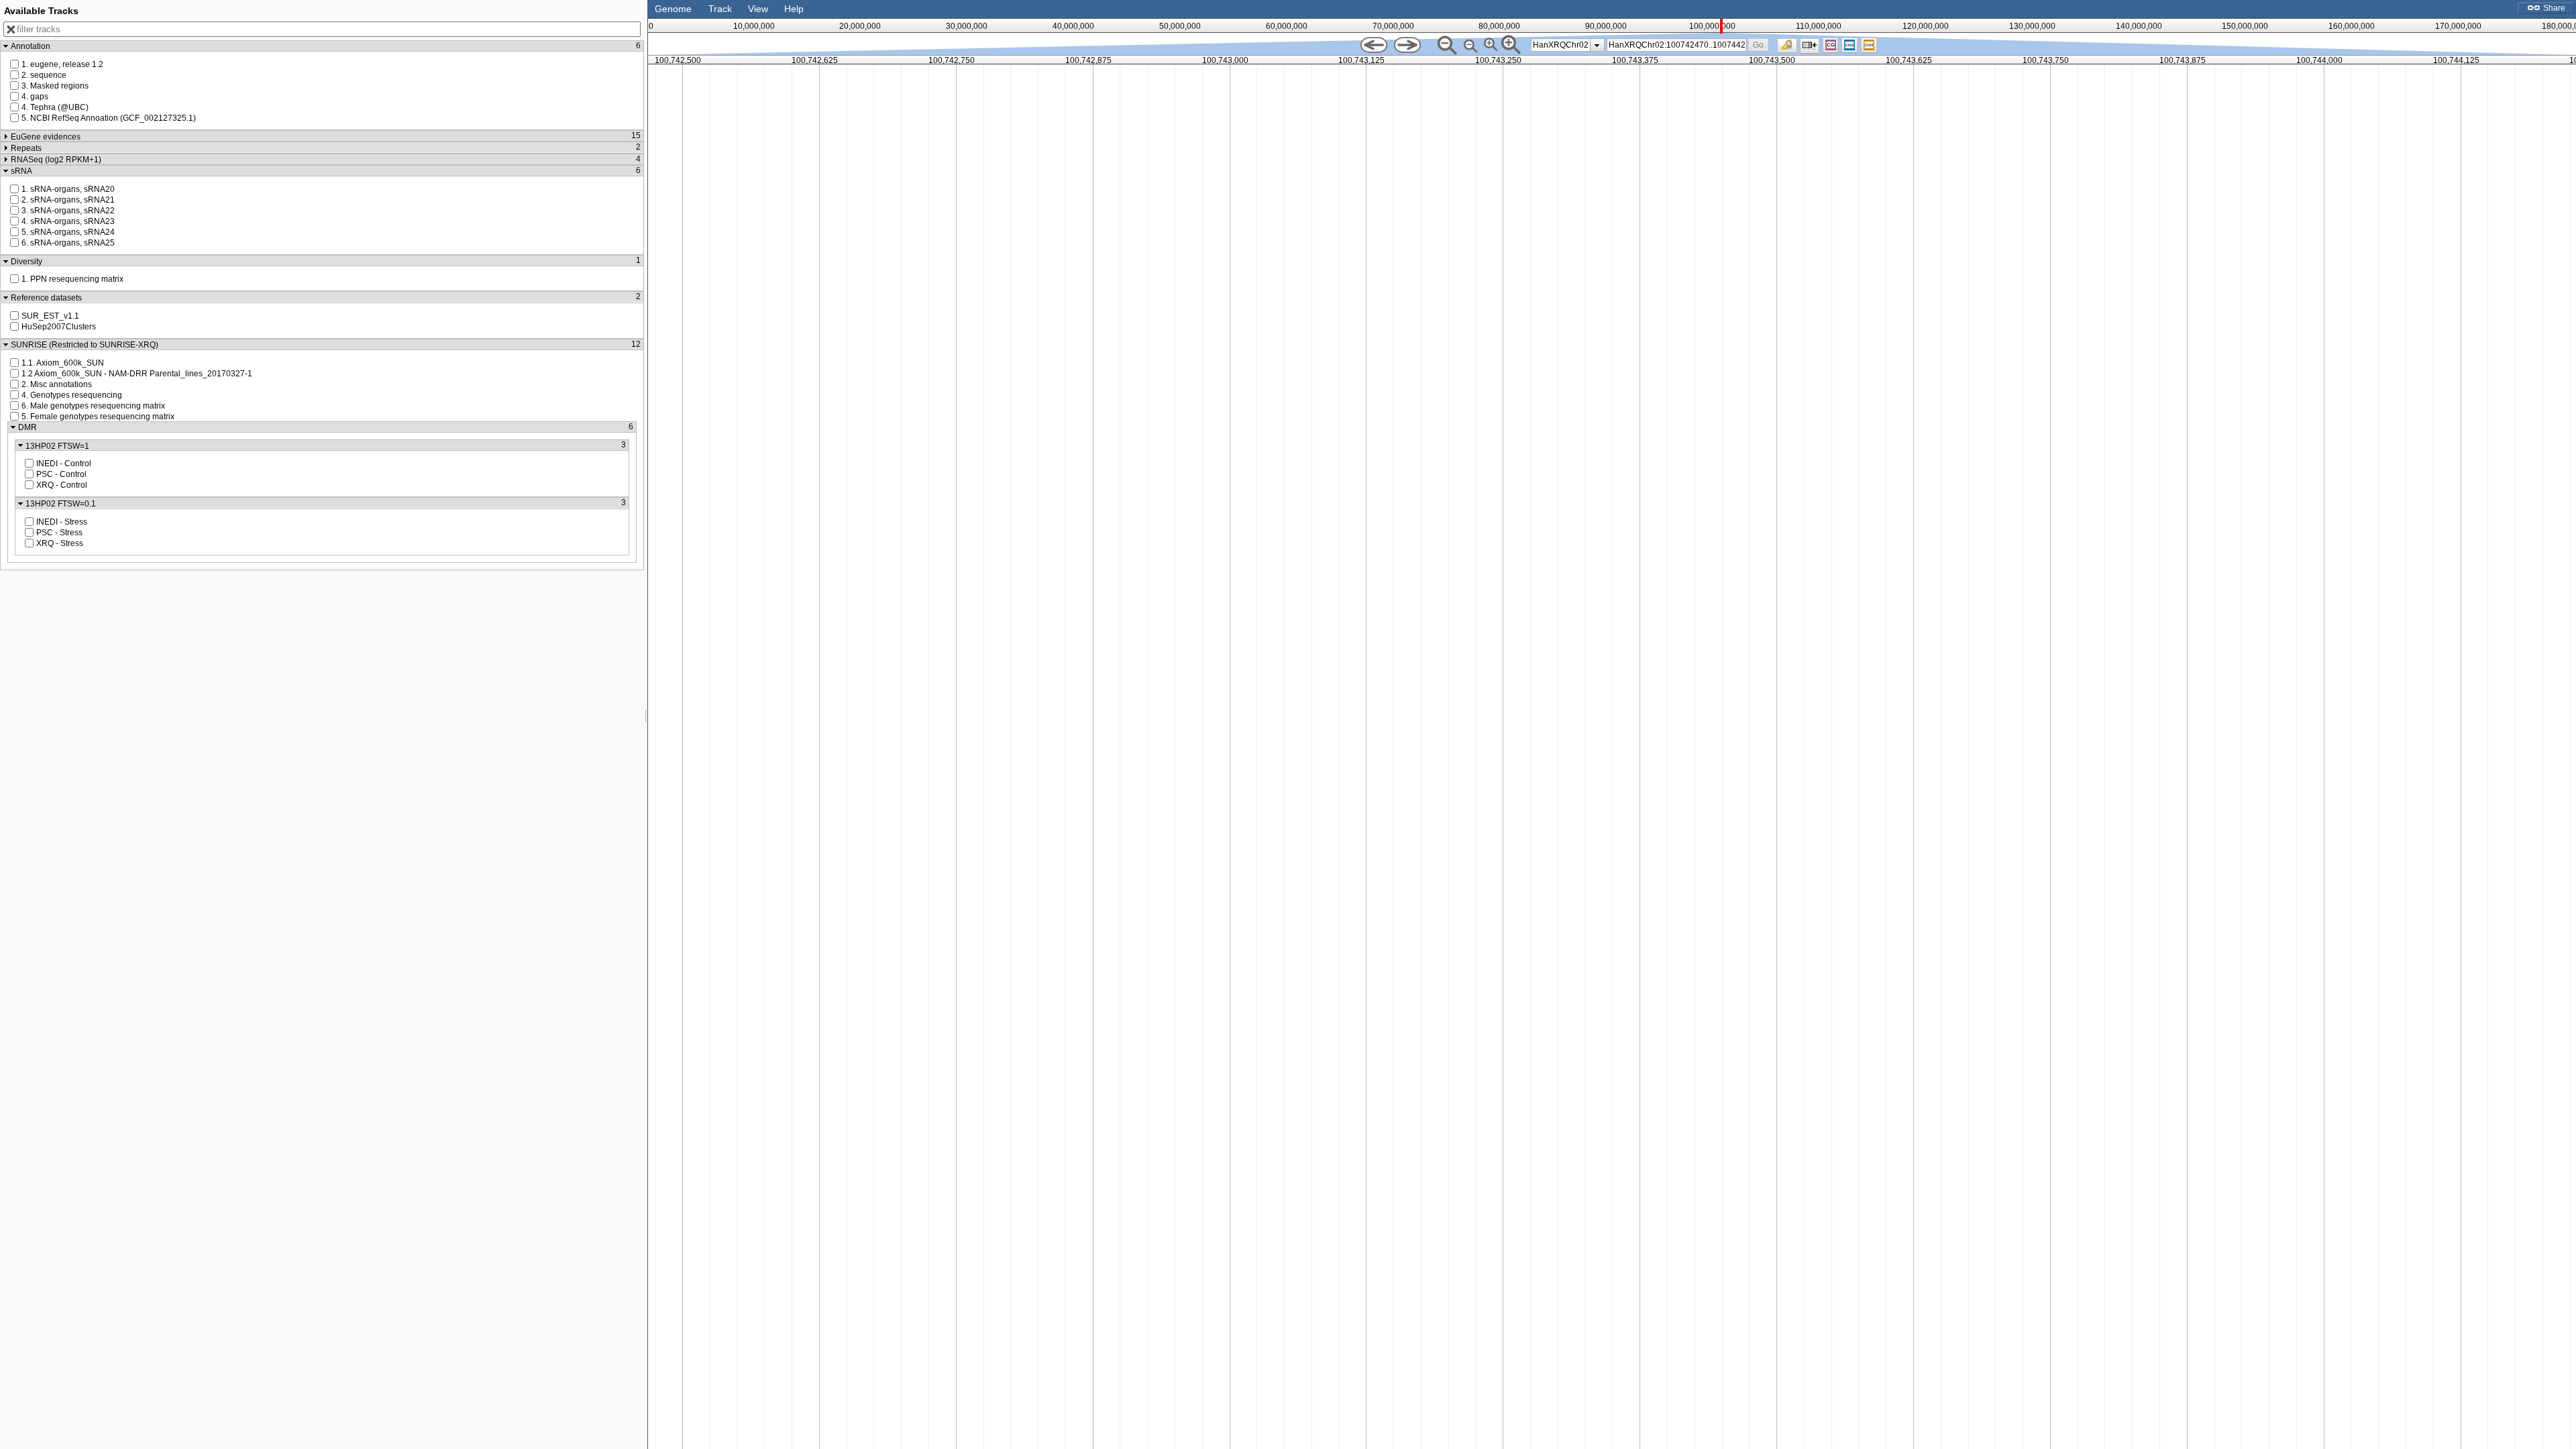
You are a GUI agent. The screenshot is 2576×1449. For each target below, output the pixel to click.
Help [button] (794, 9)
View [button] (758, 9)
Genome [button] (673, 9)
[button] (1759, 45)
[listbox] (1568, 45)
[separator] (646, 724)
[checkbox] (1790, 49)
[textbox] (1677, 45)
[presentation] (1597, 45)
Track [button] (720, 9)
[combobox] (1677, 45)
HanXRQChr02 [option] (1561, 45)
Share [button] (2553, 8)
